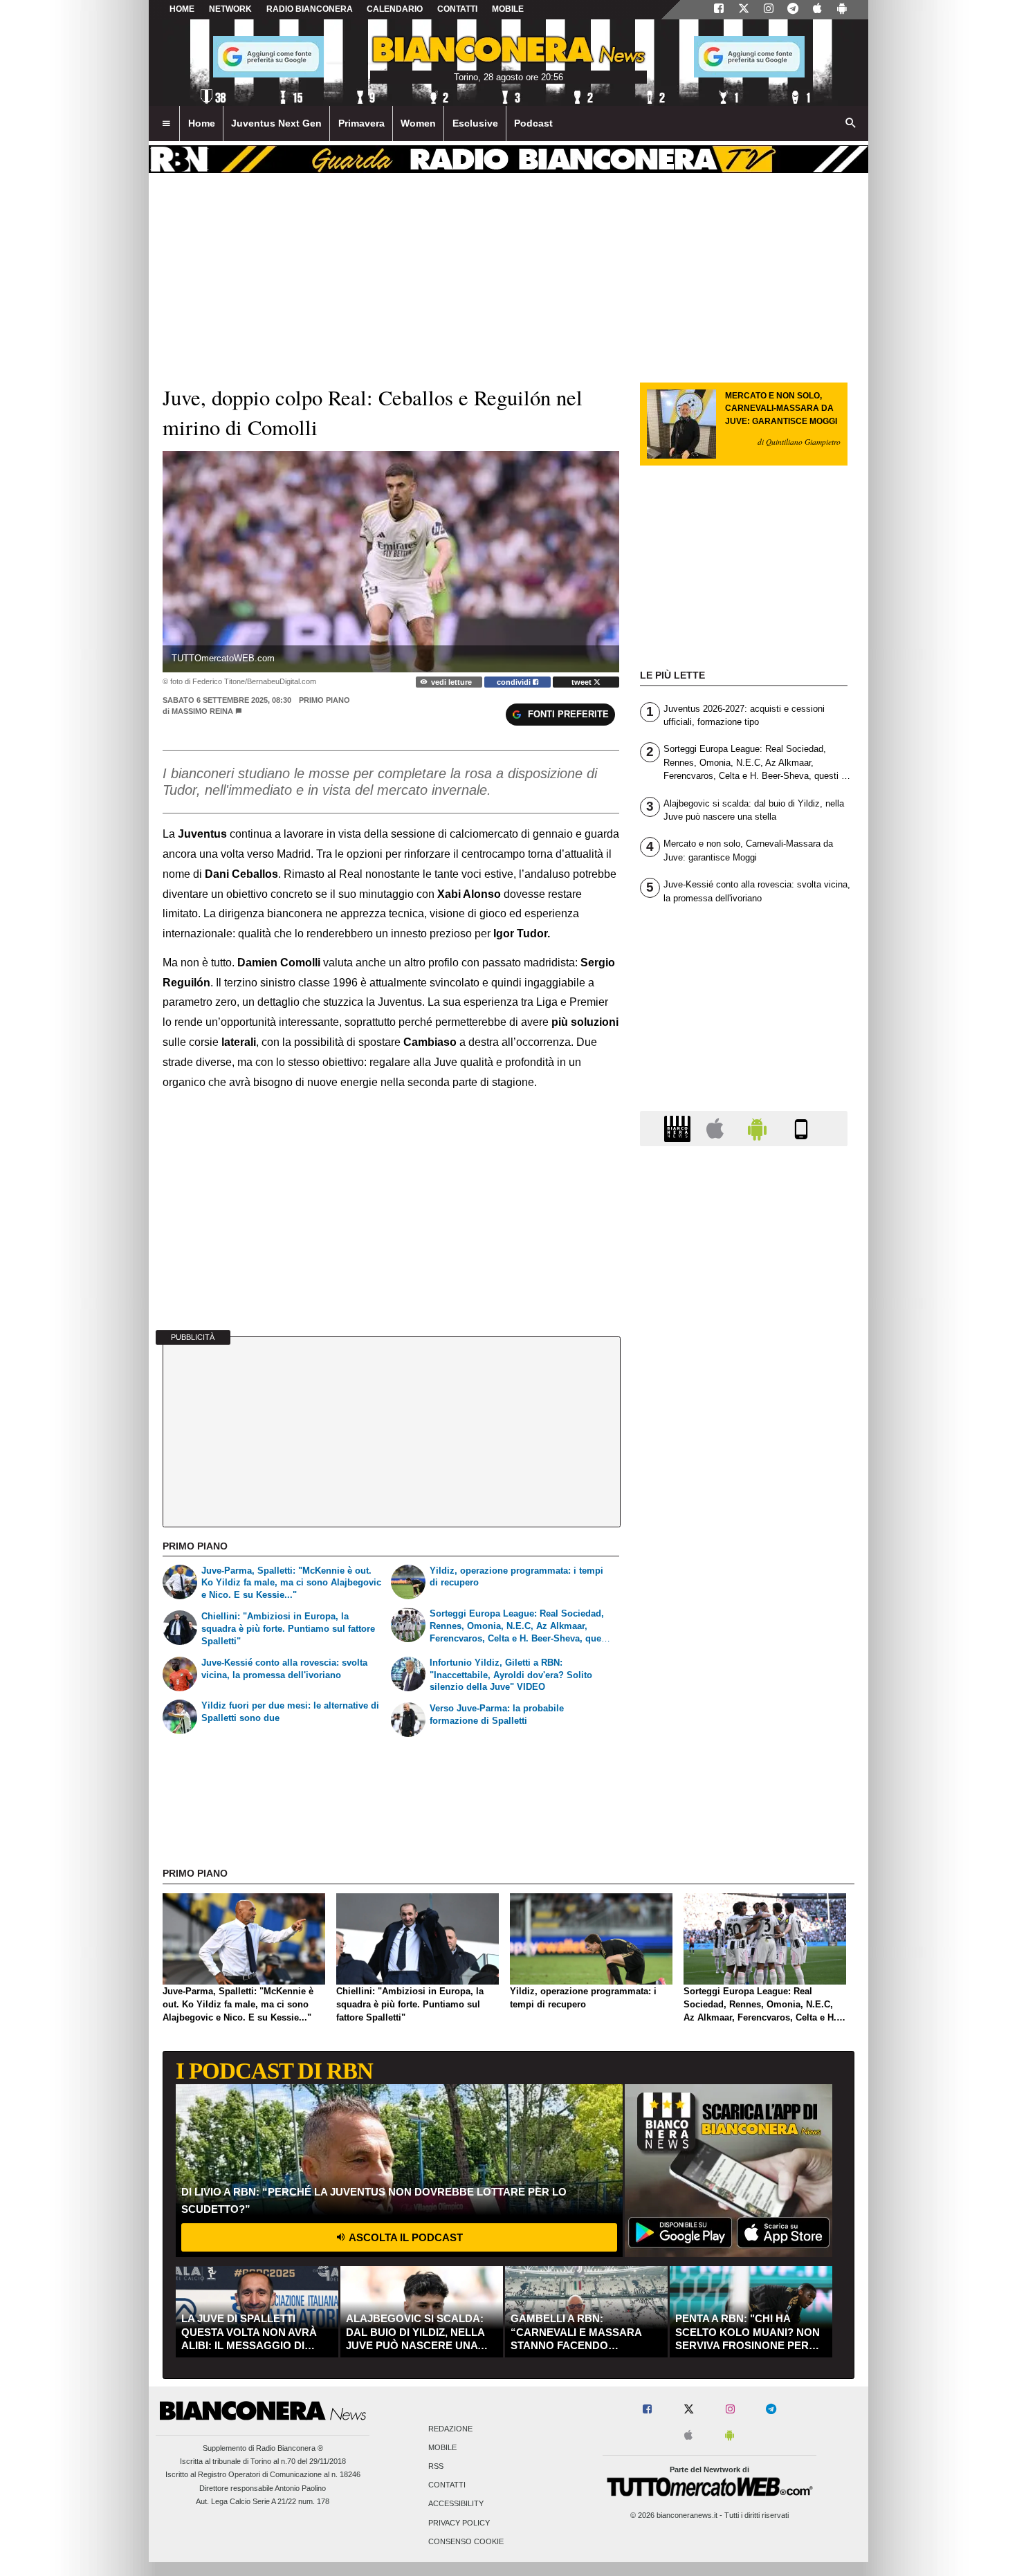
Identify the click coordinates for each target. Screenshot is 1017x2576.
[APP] (679, 1128)
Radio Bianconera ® (290, 2448)
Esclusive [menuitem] (475, 123)
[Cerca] (851, 124)
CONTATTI (457, 9)
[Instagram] (769, 10)
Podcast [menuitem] (533, 123)
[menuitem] (166, 124)
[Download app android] (842, 10)
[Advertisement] (744, 1693)
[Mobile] (801, 1128)
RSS (436, 2467)
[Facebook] (719, 10)
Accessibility (456, 2504)
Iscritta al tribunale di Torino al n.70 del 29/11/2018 (263, 2461)
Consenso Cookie (466, 2541)
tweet (583, 682)
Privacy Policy (459, 2523)
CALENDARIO (395, 9)
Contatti (447, 2485)
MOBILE (508, 9)
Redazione (450, 2429)
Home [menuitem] (202, 123)
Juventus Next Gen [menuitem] (276, 123)
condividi (515, 682)
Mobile (442, 2447)
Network (230, 9)
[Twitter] (744, 10)
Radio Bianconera (310, 9)
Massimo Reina (202, 711)
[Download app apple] (817, 10)
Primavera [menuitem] (361, 123)
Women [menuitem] (418, 123)
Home (182, 9)
